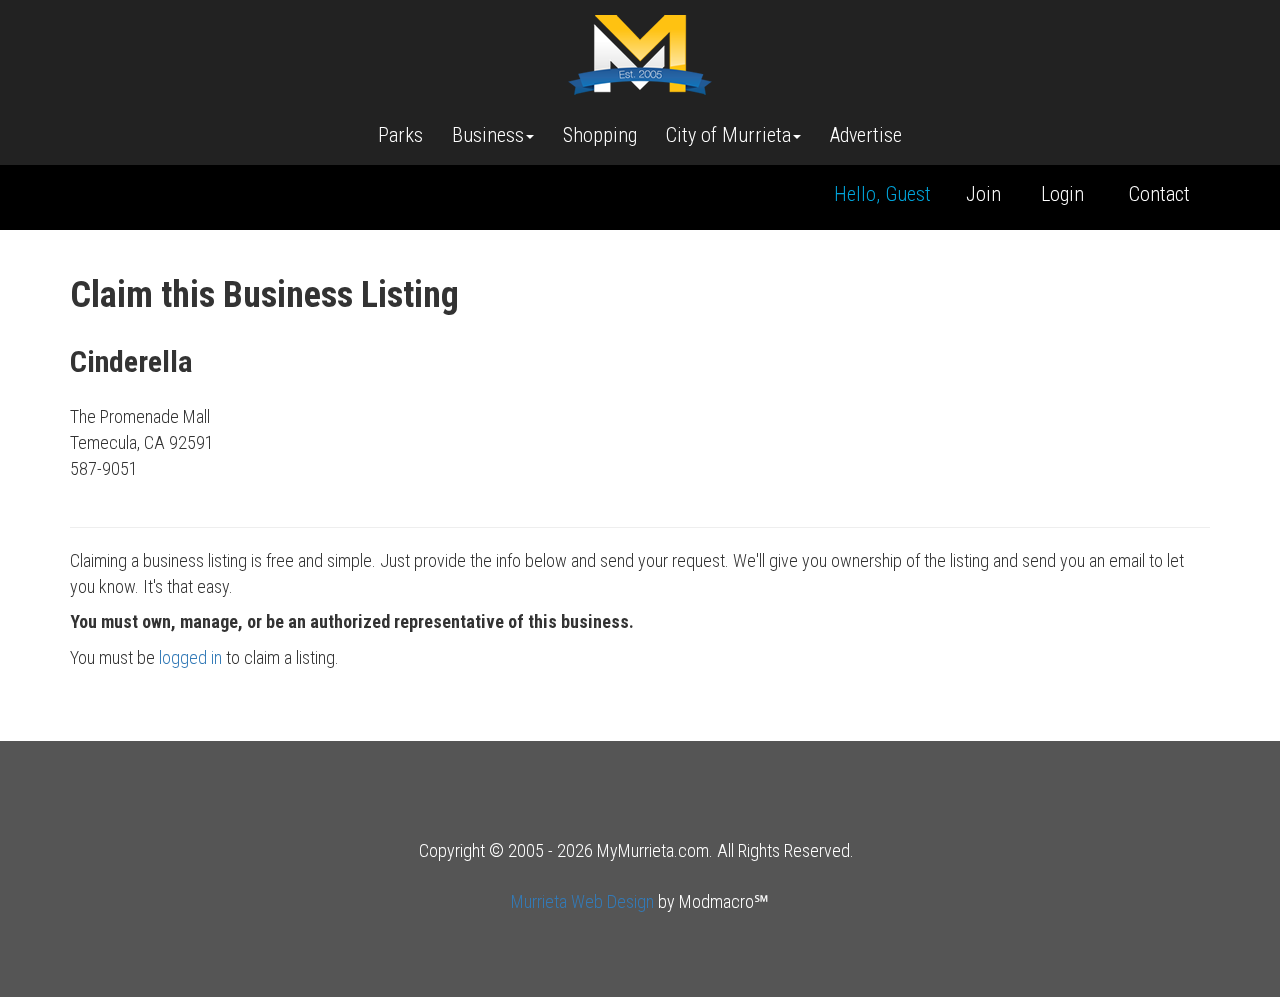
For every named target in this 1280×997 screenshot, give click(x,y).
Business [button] (488, 135)
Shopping (600, 135)
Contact (1159, 194)
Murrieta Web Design (582, 901)
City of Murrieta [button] (728, 135)
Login (1062, 194)
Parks (400, 135)
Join (983, 194)
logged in (190, 657)
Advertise (866, 135)
